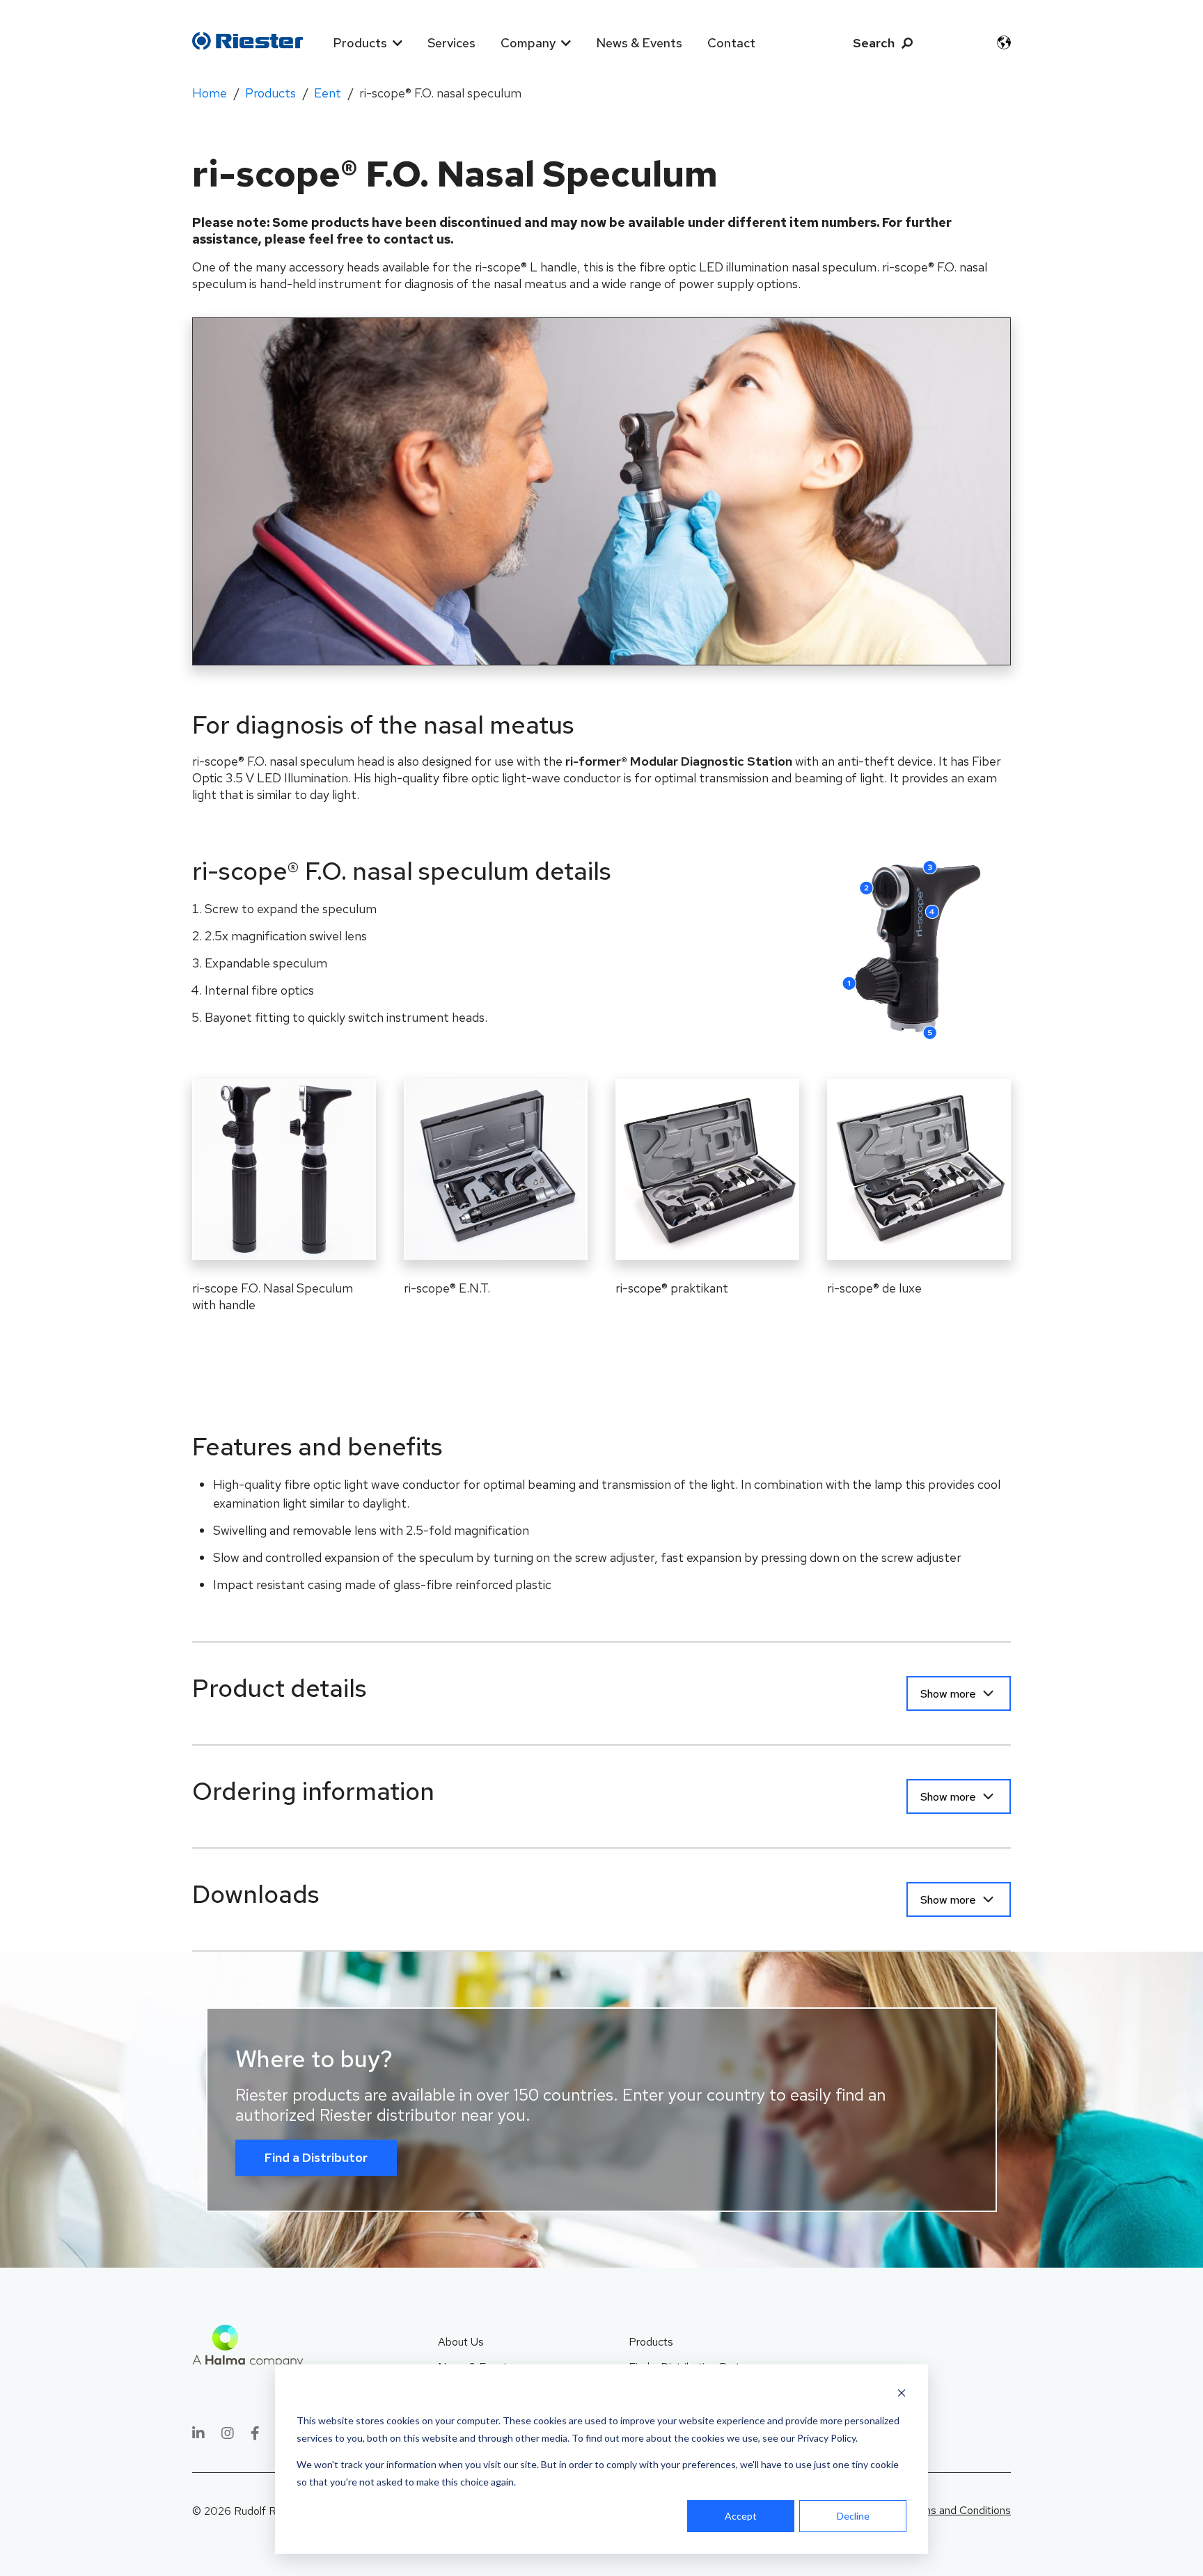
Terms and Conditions (958, 2510)
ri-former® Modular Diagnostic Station (680, 761)
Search (874, 43)
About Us (461, 2342)
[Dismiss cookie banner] (902, 2395)
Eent (328, 93)
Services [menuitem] (451, 43)
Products (270, 93)
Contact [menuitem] (731, 43)
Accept (741, 2516)
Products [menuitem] (360, 43)
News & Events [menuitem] (639, 43)
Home (210, 93)
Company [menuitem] (528, 43)
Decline (853, 2516)
